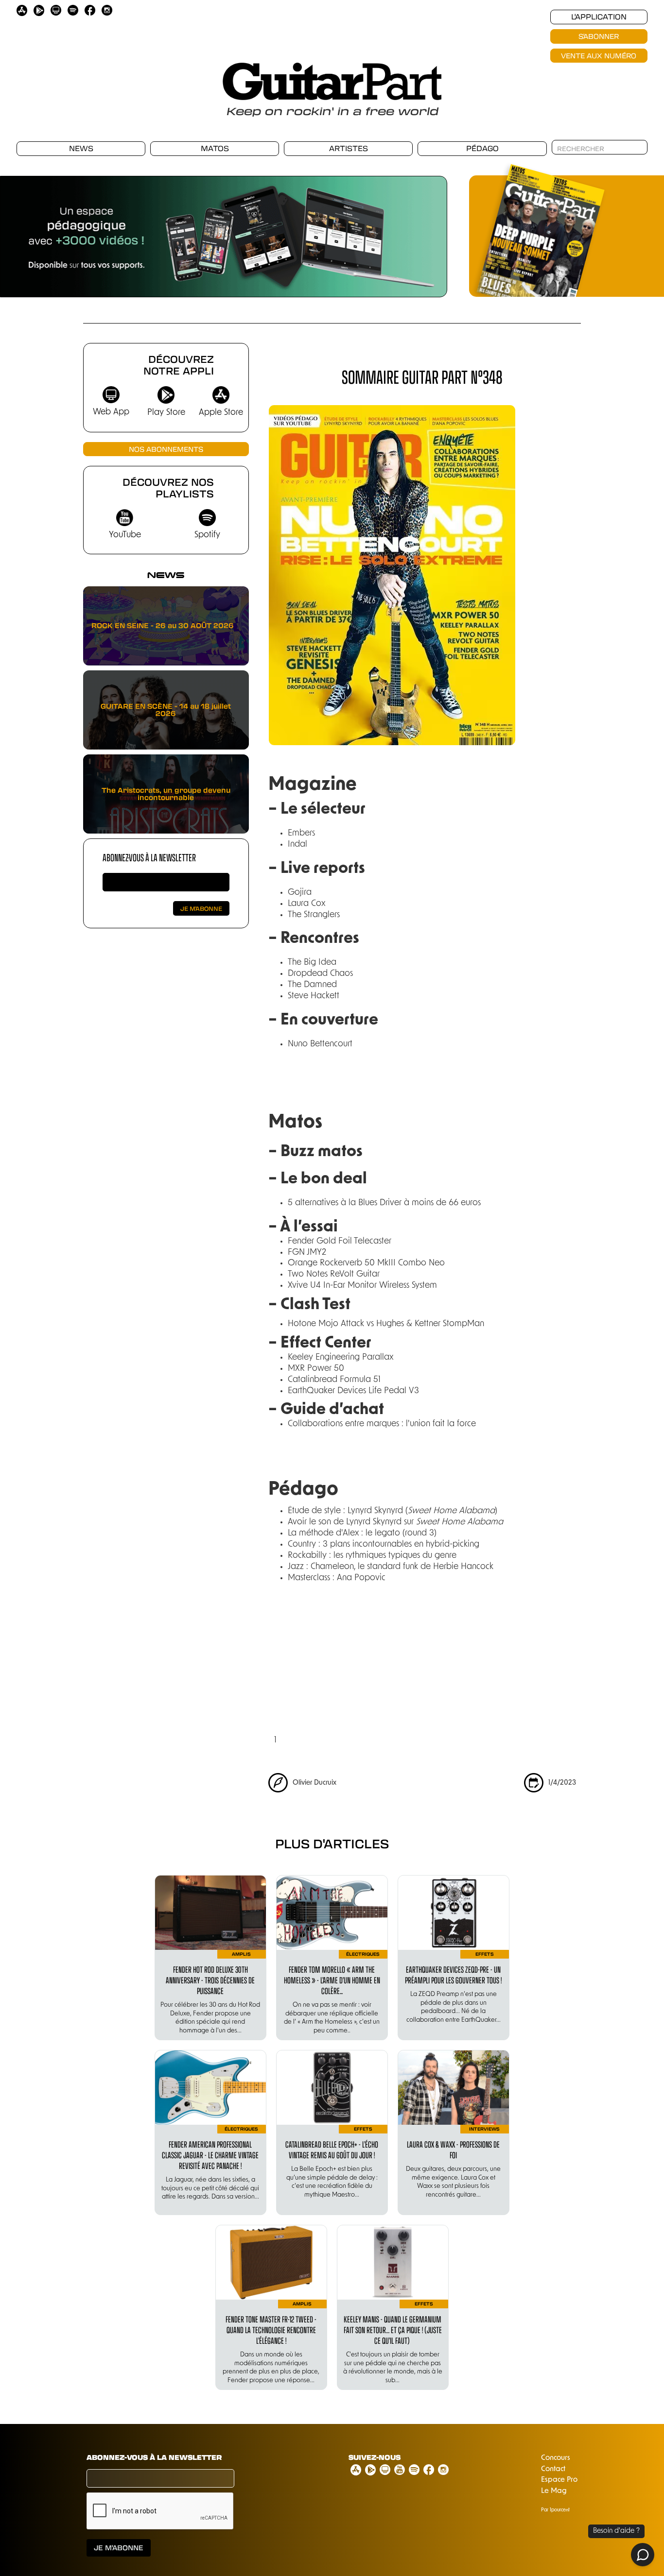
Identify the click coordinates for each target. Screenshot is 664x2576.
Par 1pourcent (555, 2510)
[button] (428, 231)
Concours (556, 2458)
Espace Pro (559, 2480)
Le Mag (554, 2491)
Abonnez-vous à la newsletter (149, 857)
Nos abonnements (166, 449)
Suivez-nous (375, 2457)
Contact (553, 2469)
